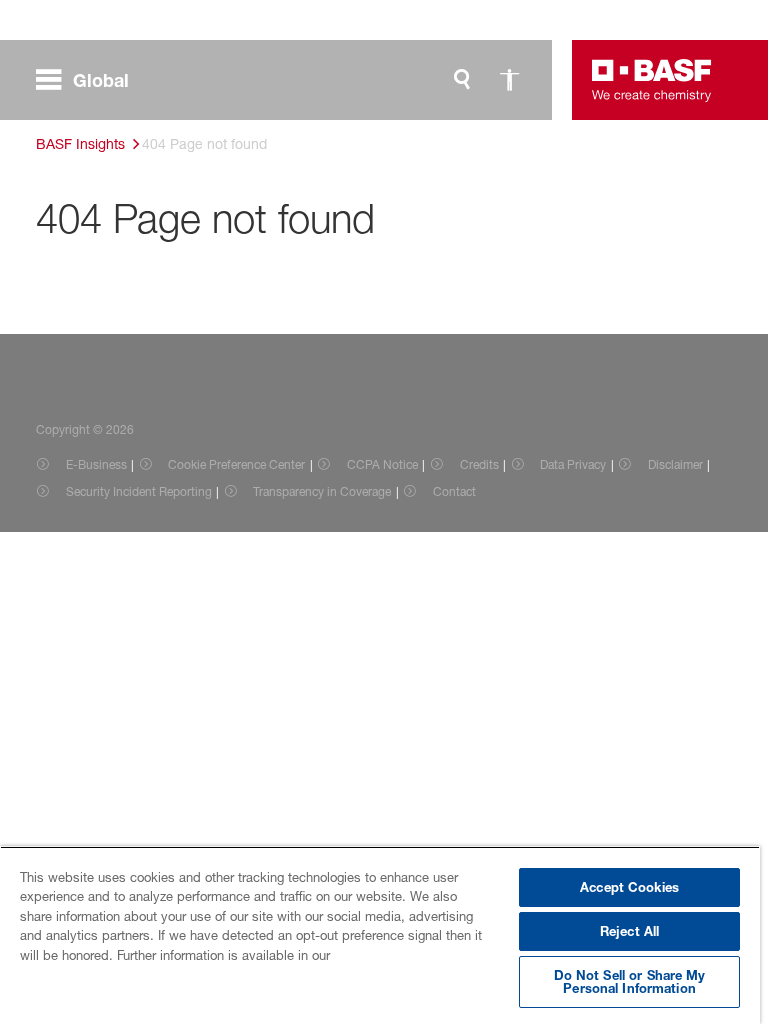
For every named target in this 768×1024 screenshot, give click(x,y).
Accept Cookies (629, 887)
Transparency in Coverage (322, 491)
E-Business (96, 464)
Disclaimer (675, 464)
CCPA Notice (382, 464)
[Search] (462, 80)
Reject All (629, 931)
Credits (479, 464)
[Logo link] (652, 80)
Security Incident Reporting (139, 491)
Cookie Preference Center (236, 464)
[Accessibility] (510, 80)
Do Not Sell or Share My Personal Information (630, 981)
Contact (454, 491)
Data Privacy (573, 464)
